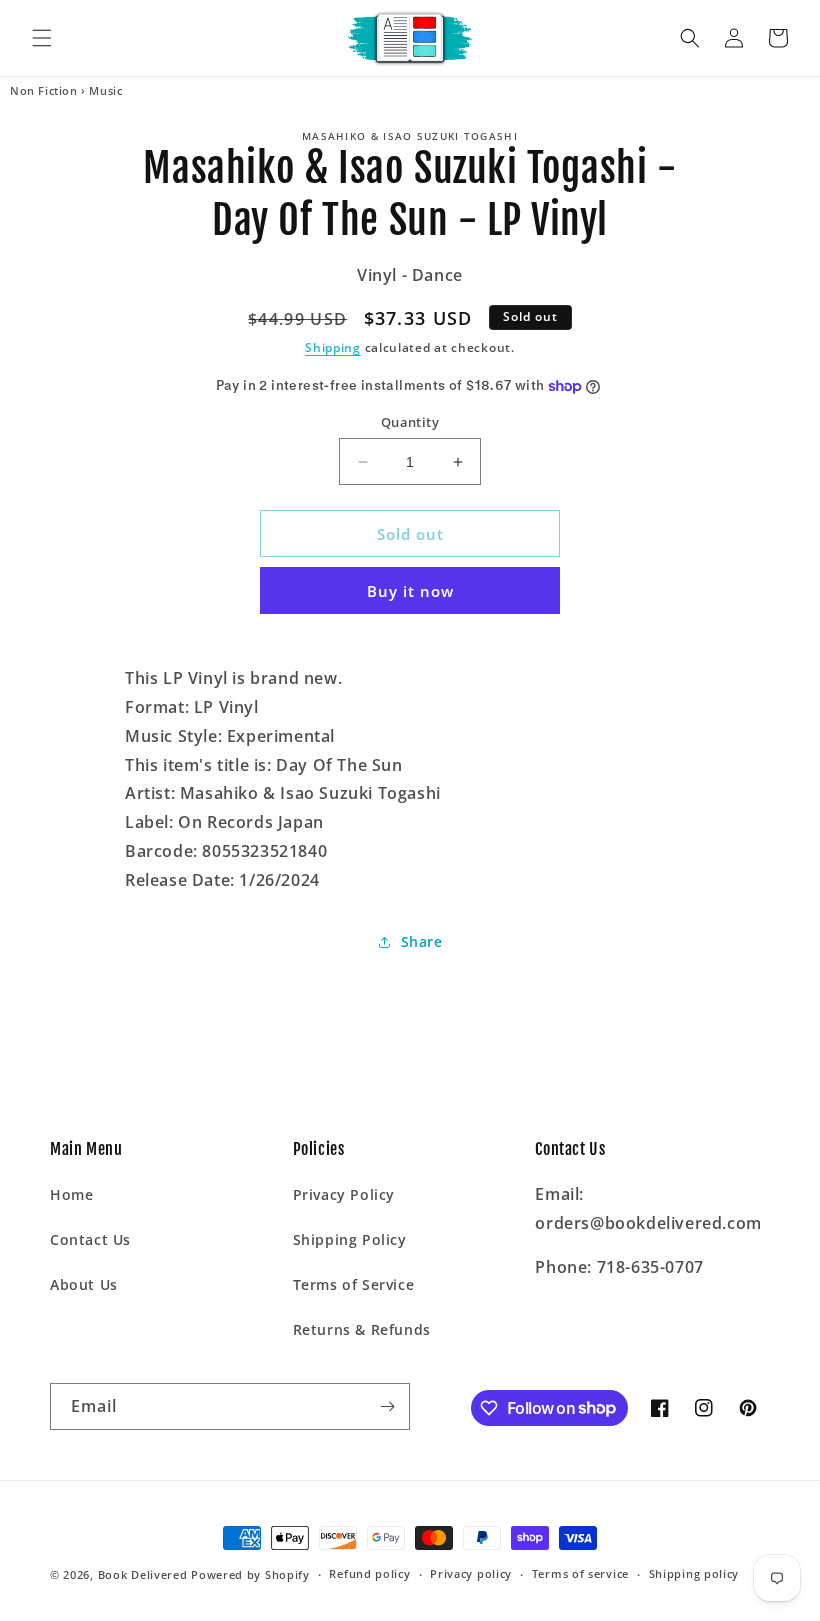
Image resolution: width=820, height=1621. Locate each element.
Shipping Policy (350, 1239)
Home (71, 1194)
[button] (42, 38)
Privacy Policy (344, 1194)
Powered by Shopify (250, 1574)
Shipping (333, 347)
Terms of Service (354, 1284)
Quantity (410, 422)
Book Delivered (143, 1574)
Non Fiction (44, 91)
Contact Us (90, 1239)
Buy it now (410, 591)
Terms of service (580, 1573)
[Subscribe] (387, 1406)
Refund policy (369, 1573)
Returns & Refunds (362, 1329)
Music (105, 91)
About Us (84, 1284)
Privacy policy (471, 1573)
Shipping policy (694, 1573)
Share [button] (422, 941)
